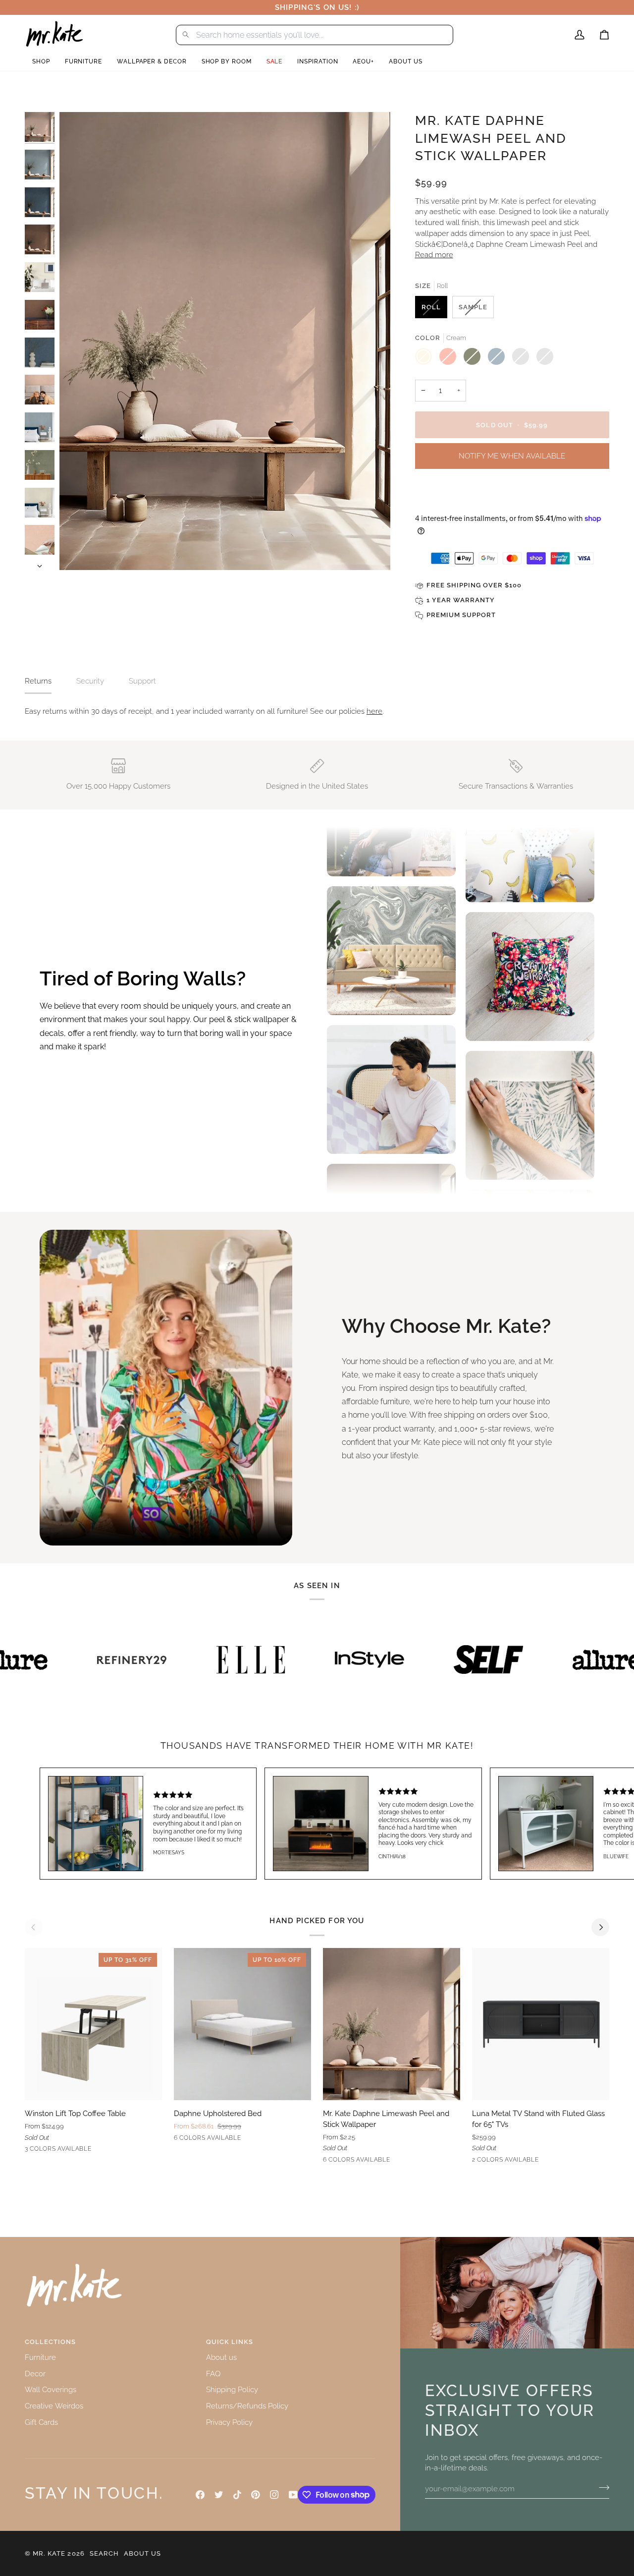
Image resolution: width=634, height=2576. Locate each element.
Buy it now (512, 495)
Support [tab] (142, 681)
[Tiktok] (237, 2495)
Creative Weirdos (54, 2406)
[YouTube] (293, 2495)
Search (104, 2553)
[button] (41, 62)
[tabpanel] (317, 711)
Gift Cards (41, 2422)
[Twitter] (219, 2495)
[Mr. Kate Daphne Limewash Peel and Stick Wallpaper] (392, 2024)
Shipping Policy (232, 2389)
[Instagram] (274, 2495)
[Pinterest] (256, 2495)
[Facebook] (200, 2495)
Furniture (40, 2357)
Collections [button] (50, 2342)
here (374, 711)
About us (221, 2357)
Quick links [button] (230, 2342)
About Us (142, 2553)
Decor (35, 2374)
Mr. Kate (49, 2553)
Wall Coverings (51, 2389)
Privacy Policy (229, 2422)
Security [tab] (90, 681)
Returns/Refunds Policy (247, 2406)
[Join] (601, 2487)
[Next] (600, 1927)
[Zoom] (78, 551)
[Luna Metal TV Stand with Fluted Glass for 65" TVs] (541, 2024)
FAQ (213, 2374)
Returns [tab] (38, 681)
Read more (434, 255)
